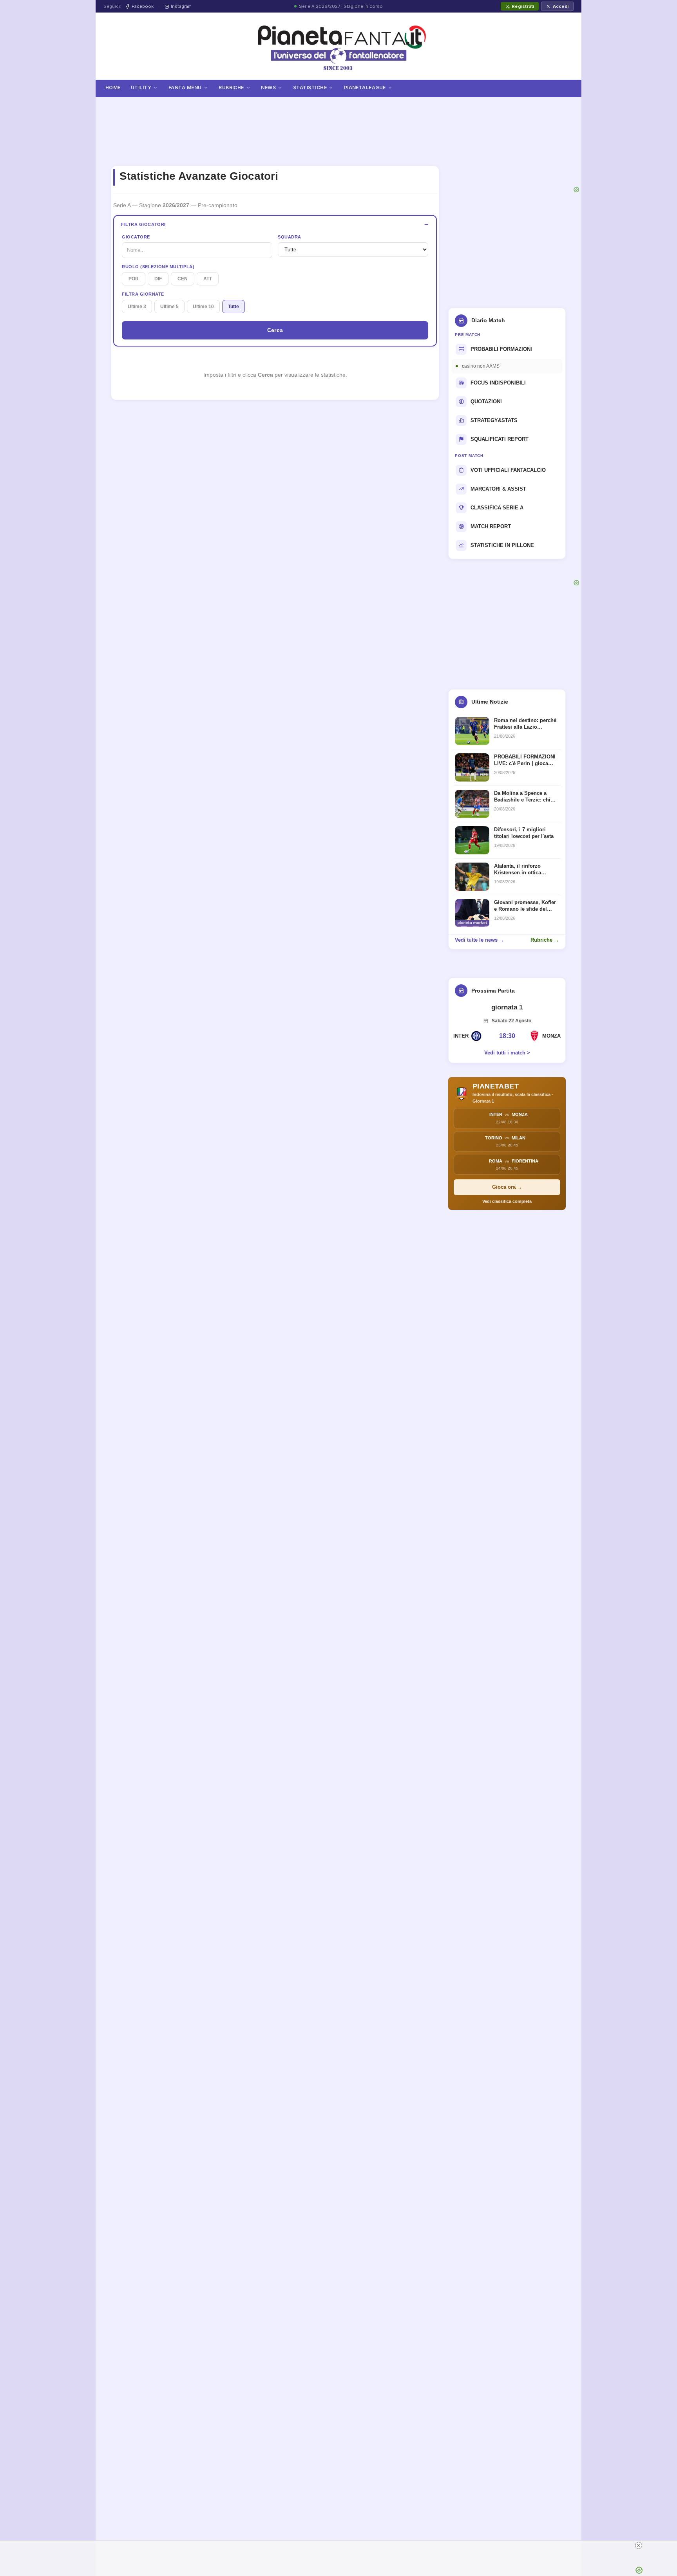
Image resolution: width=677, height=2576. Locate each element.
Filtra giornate (143, 294)
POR (134, 279)
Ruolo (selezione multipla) (158, 267)
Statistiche (310, 88)
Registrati (523, 6)
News (268, 88)
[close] (639, 2545)
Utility (141, 88)
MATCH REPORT (491, 526)
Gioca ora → (507, 1187)
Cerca (275, 330)
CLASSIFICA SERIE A (497, 508)
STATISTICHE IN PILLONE (502, 545)
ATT (208, 279)
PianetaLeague (365, 88)
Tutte (234, 307)
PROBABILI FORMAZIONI (501, 349)
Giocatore (136, 237)
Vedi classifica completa (507, 1201)
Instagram (181, 6)
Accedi (561, 6)
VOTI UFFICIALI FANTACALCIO (508, 470)
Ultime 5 (169, 307)
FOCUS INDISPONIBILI (498, 383)
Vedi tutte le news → (480, 940)
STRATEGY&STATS (494, 420)
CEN (183, 279)
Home (113, 88)
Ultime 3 (137, 307)
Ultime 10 (203, 307)
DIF (158, 279)
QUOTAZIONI (486, 402)
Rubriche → (545, 940)
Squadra (290, 237)
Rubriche (231, 88)
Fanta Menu (185, 88)
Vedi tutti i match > (507, 1053)
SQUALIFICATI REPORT (500, 439)
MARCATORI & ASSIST (498, 489)
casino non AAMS (481, 366)
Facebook (143, 6)
